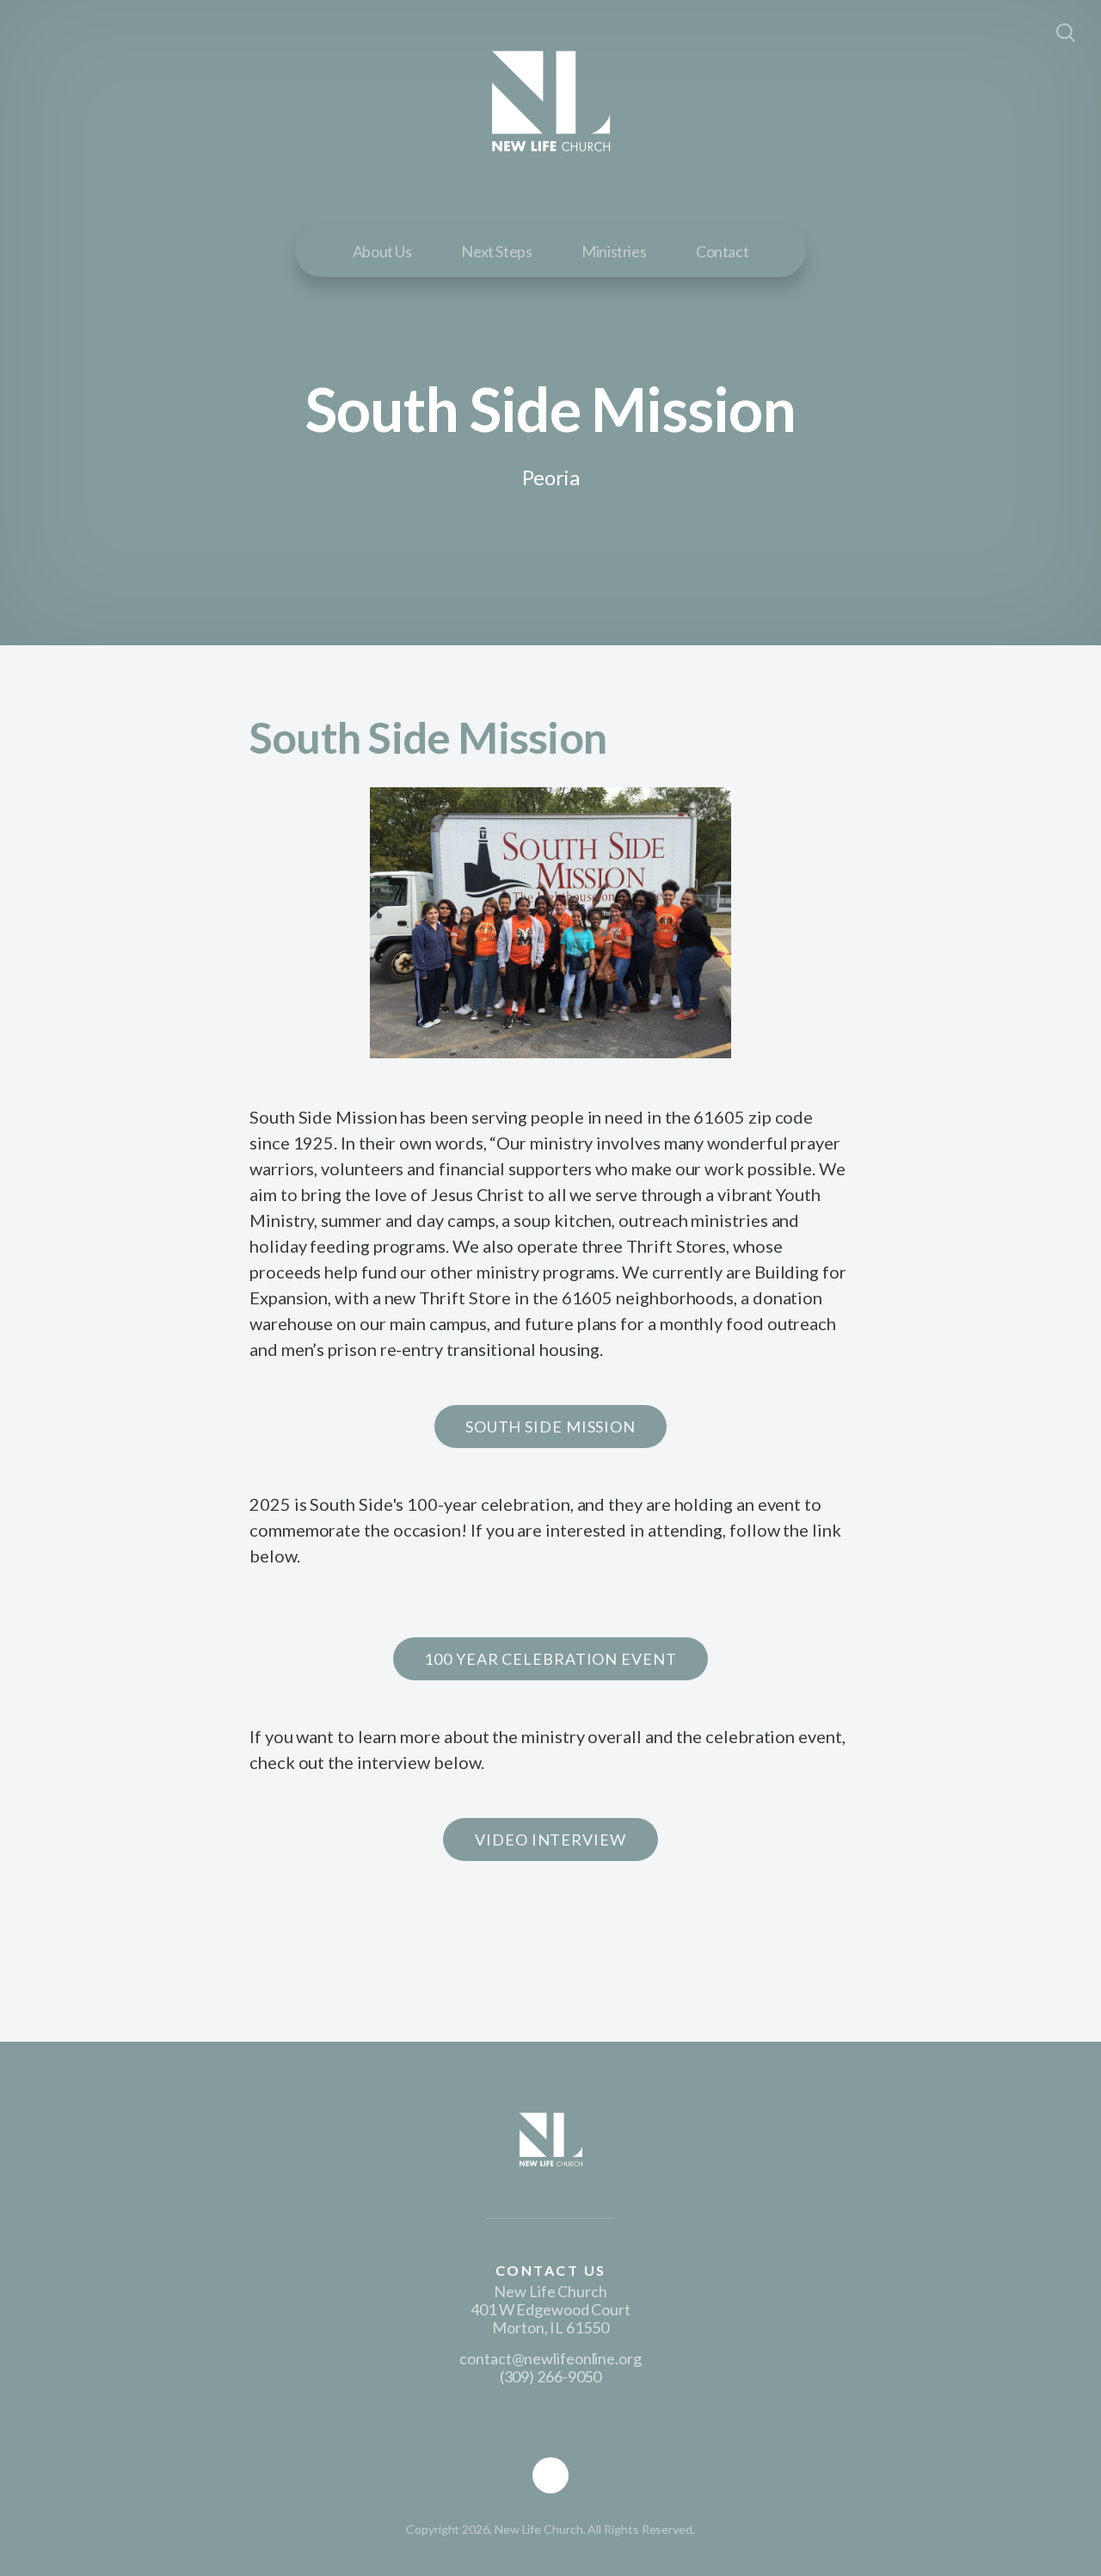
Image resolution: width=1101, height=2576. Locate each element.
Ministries (614, 251)
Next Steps (496, 251)
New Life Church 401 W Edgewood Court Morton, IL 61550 (550, 2309)
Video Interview (550, 1840)
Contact (722, 251)
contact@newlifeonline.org (550, 2358)
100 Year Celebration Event (550, 1659)
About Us (382, 251)
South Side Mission (550, 1427)
